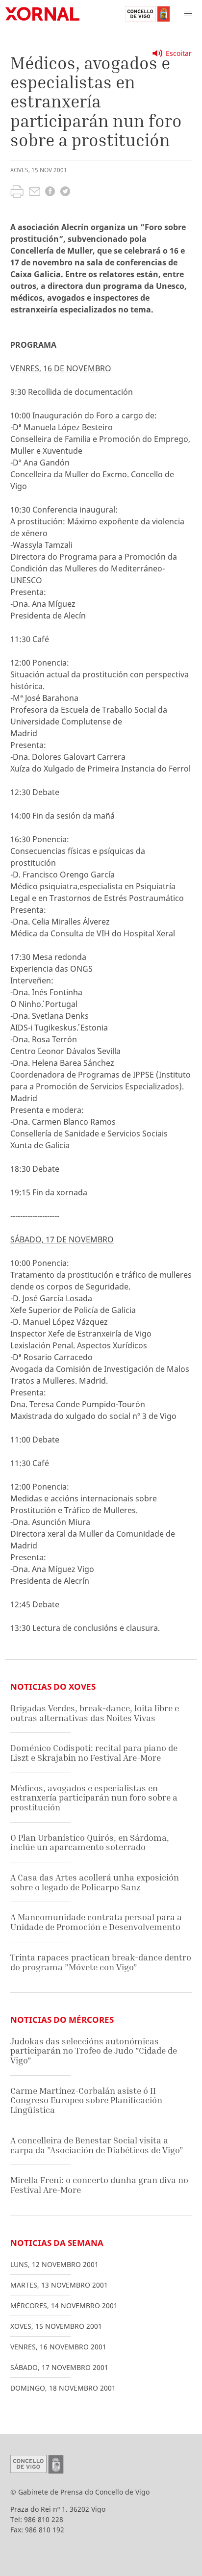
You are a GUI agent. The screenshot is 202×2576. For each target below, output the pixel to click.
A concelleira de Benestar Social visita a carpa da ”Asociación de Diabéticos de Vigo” (97, 2145)
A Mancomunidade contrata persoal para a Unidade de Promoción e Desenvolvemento (96, 1922)
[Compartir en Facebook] (50, 193)
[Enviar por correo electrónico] (35, 193)
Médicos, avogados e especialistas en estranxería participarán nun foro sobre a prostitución (94, 1798)
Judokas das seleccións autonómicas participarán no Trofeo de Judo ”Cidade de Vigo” (94, 2051)
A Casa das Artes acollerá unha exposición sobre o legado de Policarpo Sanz (95, 1882)
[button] (188, 14)
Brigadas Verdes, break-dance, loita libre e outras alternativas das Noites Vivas (95, 1713)
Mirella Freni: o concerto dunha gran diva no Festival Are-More (99, 2185)
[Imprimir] (17, 193)
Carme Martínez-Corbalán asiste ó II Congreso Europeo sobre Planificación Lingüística (86, 2100)
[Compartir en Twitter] (65, 193)
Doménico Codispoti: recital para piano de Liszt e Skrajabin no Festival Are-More (94, 1753)
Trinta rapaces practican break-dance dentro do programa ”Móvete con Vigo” (101, 1962)
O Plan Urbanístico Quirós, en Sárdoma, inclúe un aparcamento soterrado (90, 1842)
